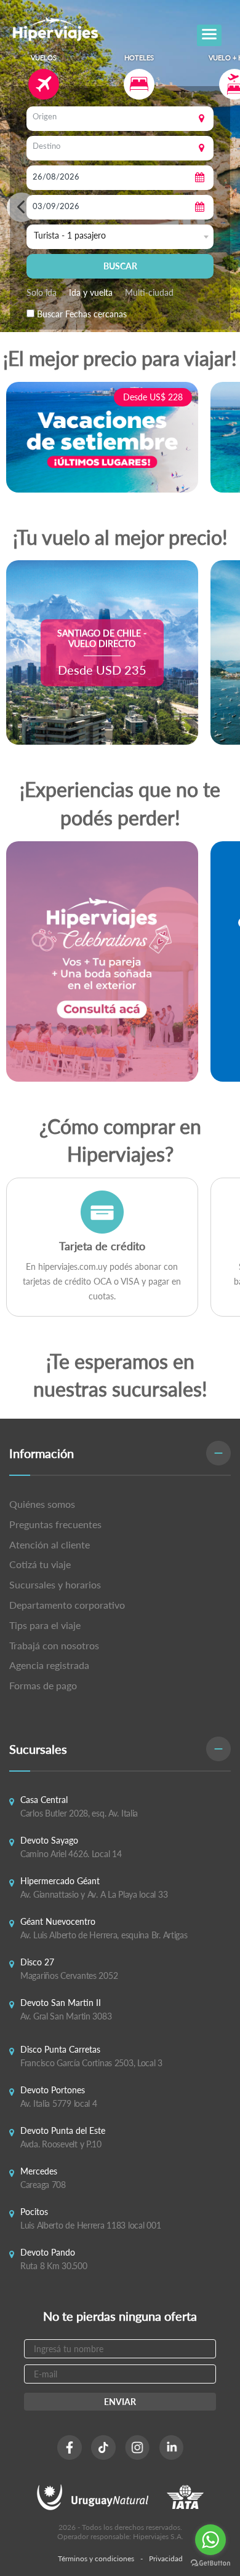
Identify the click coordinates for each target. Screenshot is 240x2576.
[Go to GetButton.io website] (210, 2563)
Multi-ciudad (149, 292)
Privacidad (166, 2558)
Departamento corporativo (67, 1605)
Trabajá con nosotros (54, 1645)
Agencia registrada (49, 1665)
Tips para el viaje (45, 1625)
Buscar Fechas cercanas (82, 314)
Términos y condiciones (96, 2558)
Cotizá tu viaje (40, 1564)
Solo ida (42, 292)
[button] (120, 1453)
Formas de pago (43, 1685)
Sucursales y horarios (55, 1584)
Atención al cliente (50, 1544)
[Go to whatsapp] (210, 2540)
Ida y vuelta (91, 292)
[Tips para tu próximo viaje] (102, 961)
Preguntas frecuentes (55, 1524)
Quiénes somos (42, 1504)
